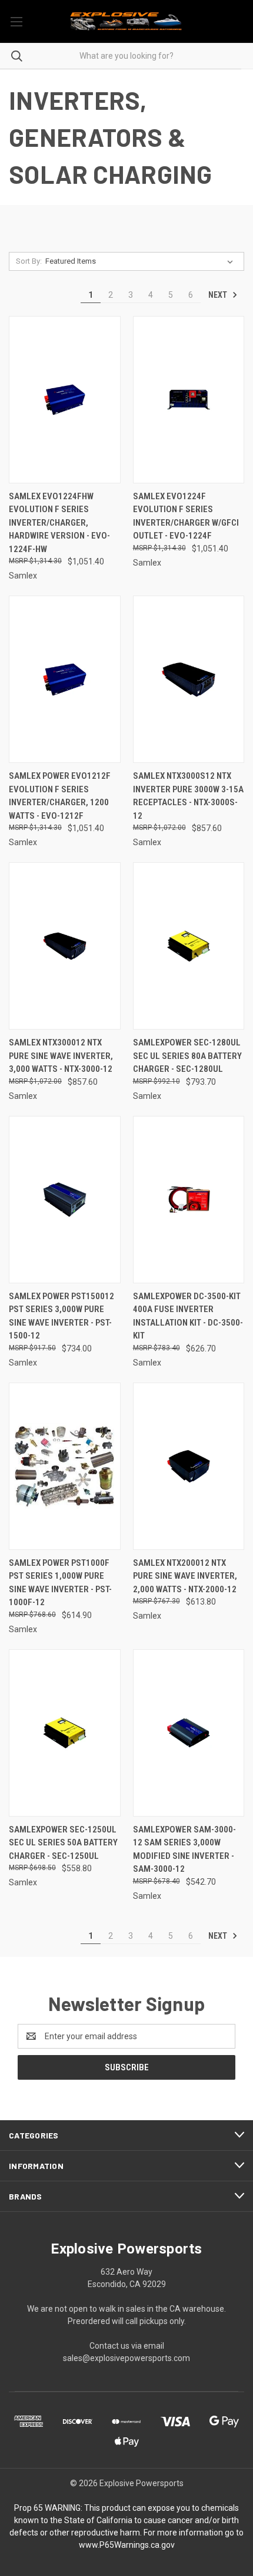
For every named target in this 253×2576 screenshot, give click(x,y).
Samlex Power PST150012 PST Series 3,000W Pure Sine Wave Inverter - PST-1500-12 (61, 1316)
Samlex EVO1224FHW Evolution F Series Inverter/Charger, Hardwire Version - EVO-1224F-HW (59, 523)
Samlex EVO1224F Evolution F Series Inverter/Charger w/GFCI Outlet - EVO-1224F (186, 516)
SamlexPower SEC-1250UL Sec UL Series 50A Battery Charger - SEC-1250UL (63, 1843)
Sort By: (29, 261)
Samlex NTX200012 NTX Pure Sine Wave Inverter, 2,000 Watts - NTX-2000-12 (185, 1576)
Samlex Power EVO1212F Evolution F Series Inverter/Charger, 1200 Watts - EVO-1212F (60, 796)
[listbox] (142, 261)
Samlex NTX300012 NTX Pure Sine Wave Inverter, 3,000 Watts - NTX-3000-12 (61, 1056)
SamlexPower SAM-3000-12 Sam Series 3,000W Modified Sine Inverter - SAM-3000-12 (184, 1849)
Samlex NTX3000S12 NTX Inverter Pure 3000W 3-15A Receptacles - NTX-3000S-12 (188, 796)
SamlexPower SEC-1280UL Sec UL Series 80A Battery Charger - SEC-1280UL (187, 1056)
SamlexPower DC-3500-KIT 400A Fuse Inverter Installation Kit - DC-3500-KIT (188, 1316)
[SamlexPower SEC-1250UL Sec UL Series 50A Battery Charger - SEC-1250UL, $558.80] (65, 1733)
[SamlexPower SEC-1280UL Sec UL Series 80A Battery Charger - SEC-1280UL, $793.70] (189, 946)
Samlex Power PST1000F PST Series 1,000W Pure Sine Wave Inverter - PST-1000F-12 (60, 1583)
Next (219, 295)
